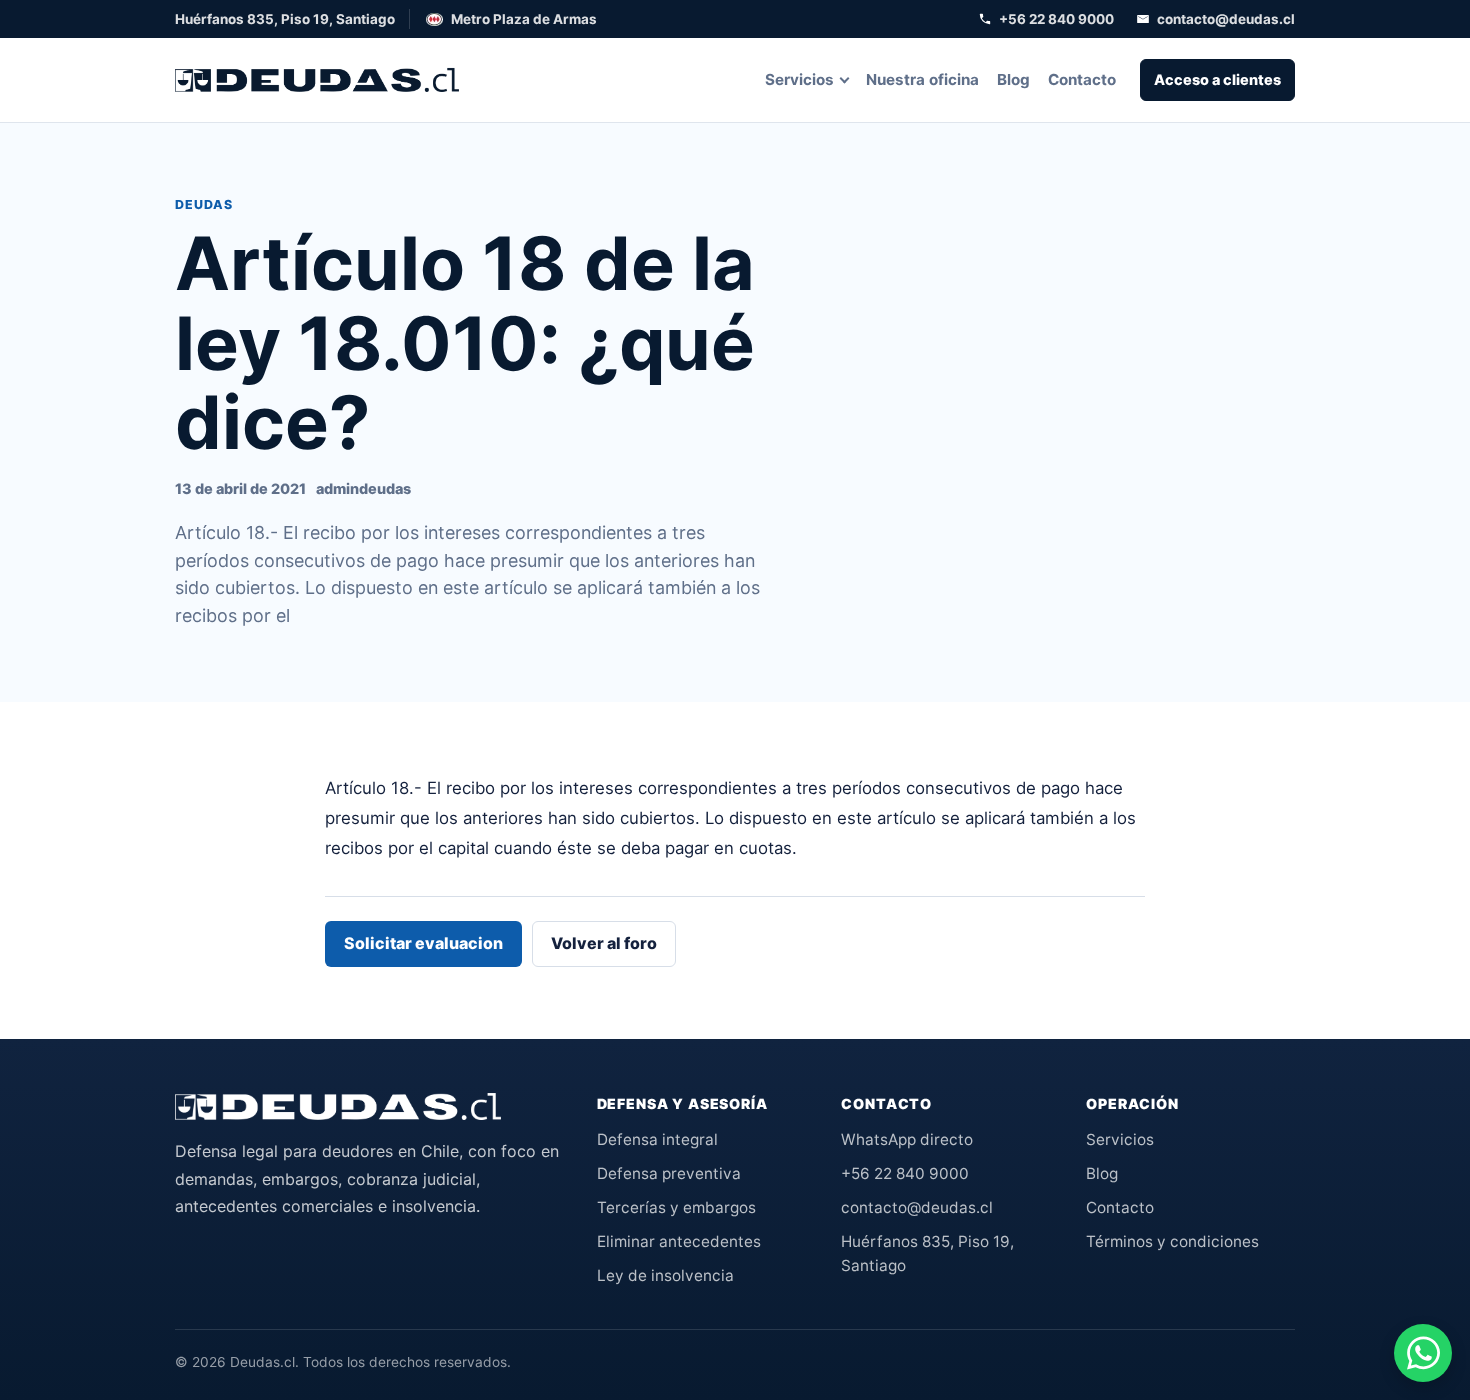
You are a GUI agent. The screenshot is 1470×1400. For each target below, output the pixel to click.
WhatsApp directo (907, 1139)
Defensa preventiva (669, 1173)
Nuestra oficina (922, 79)
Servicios (799, 79)
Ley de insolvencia (665, 1275)
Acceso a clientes (1217, 79)
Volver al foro (604, 943)
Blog (1013, 79)
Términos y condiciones (1172, 1241)
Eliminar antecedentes (679, 1241)
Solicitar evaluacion (423, 943)
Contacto (1082, 79)
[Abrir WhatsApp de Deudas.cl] (1423, 1353)
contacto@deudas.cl (1226, 19)
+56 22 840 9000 (1056, 19)
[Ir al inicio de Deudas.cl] (338, 1107)
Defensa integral (657, 1139)
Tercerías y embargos (676, 1207)
